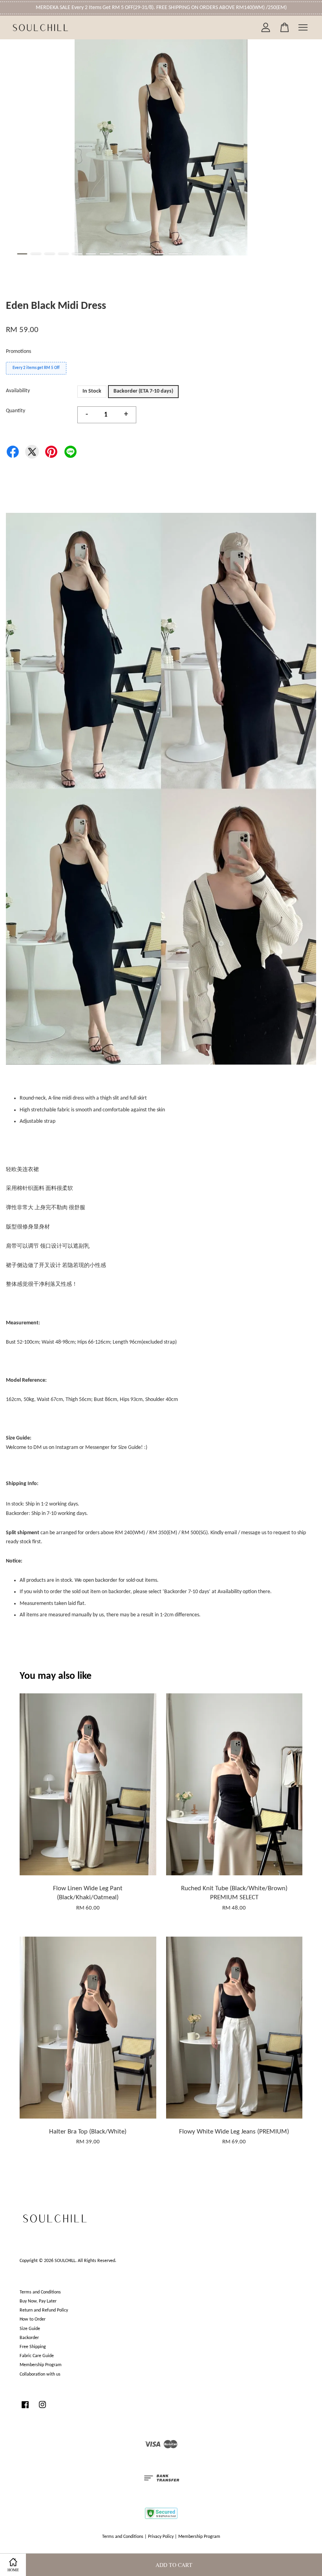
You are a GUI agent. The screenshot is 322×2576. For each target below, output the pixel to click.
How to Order (33, 2319)
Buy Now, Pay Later (38, 2301)
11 (160, 254)
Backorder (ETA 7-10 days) (143, 391)
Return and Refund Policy (44, 2310)
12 (173, 254)
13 (187, 254)
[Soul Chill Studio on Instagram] (42, 2409)
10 (146, 254)
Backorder (29, 2338)
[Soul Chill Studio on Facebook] (25, 2409)
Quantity (16, 411)
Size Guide (30, 2329)
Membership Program (41, 2365)
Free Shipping (33, 2347)
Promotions (18, 352)
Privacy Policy (161, 2537)
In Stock (92, 391)
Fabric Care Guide (37, 2356)
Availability (18, 391)
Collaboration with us (40, 2374)
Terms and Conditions (40, 2292)
